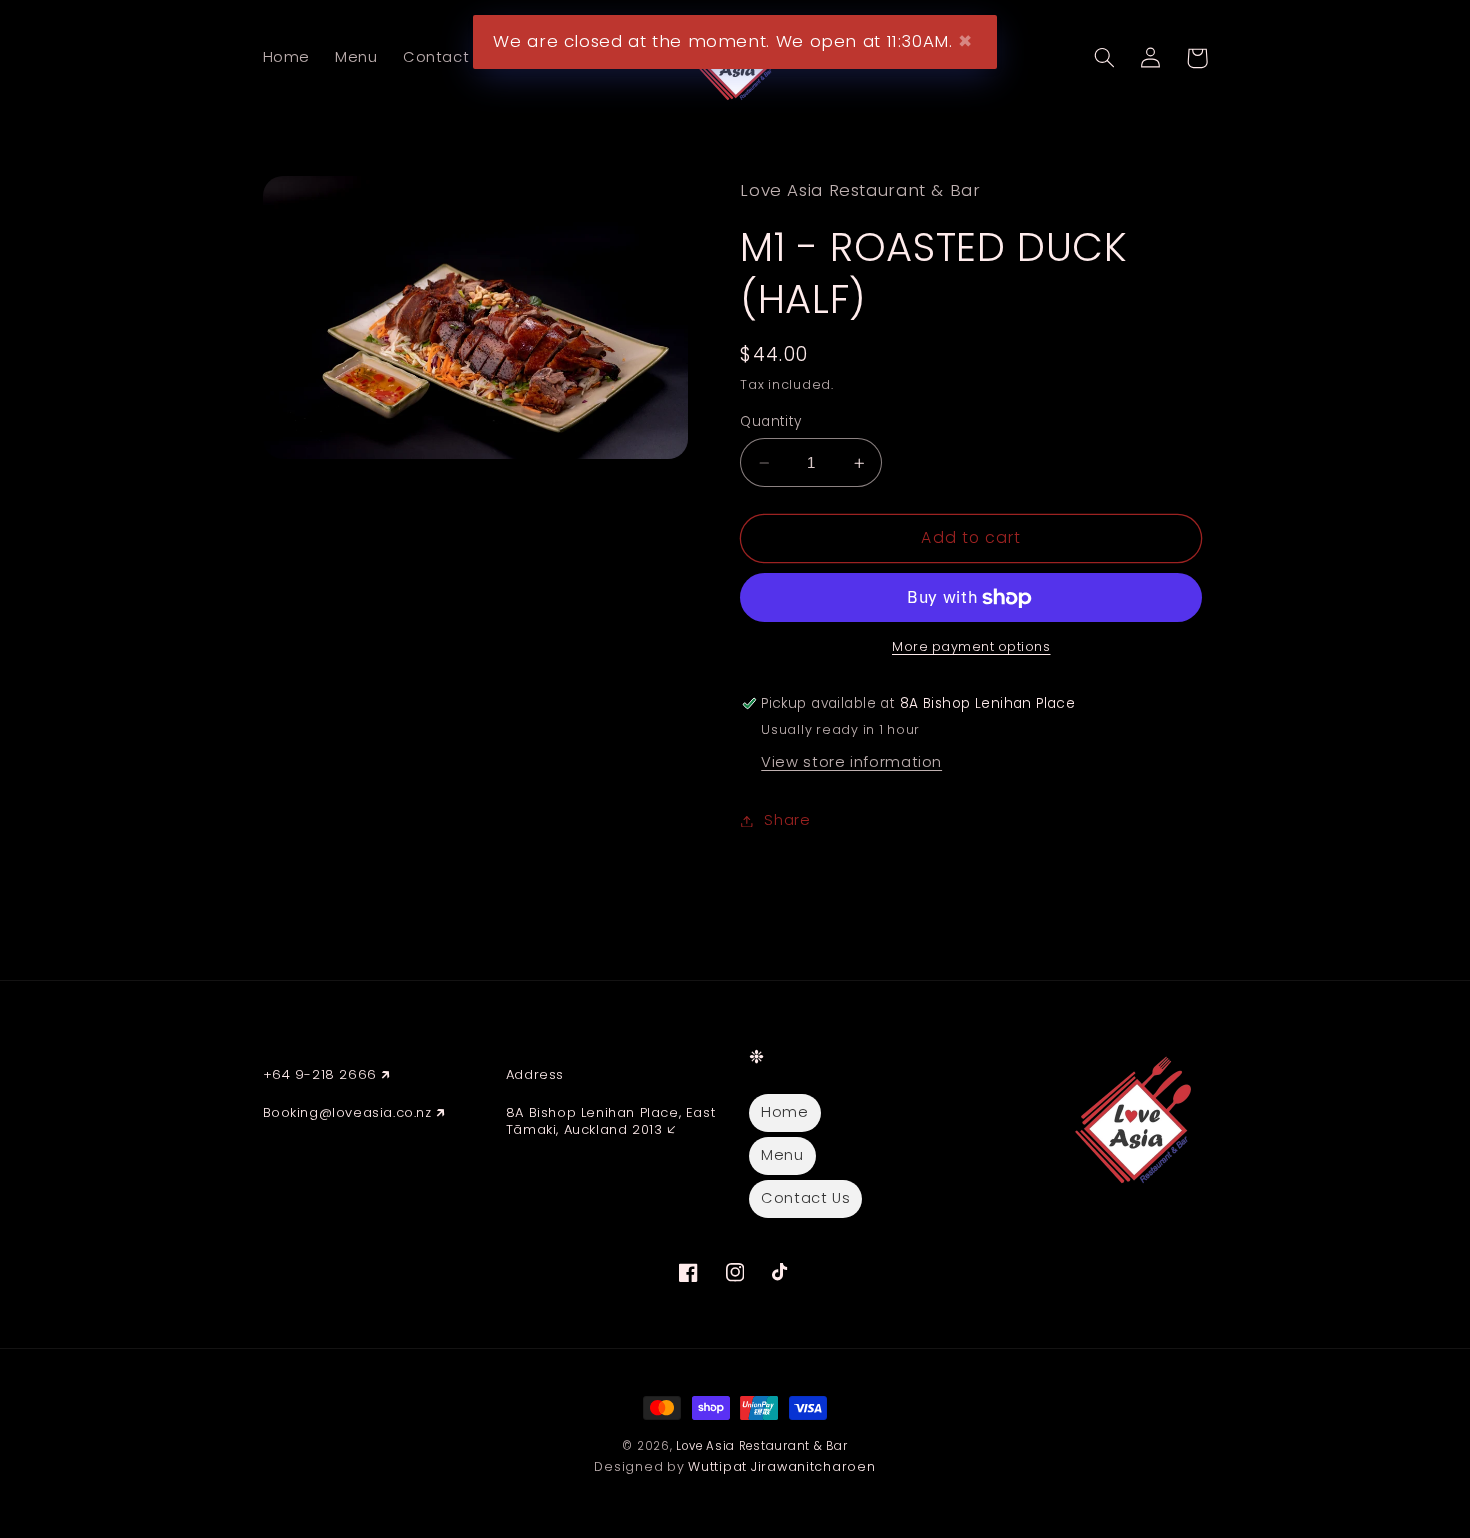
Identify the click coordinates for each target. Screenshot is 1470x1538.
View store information (851, 763)
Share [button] (787, 820)
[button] (1105, 58)
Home (785, 1112)
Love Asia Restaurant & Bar (761, 1446)
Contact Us (805, 1198)
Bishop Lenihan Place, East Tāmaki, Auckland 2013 (610, 1121)
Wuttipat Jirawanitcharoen (781, 1466)
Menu (782, 1155)
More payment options (971, 647)
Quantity (770, 421)
